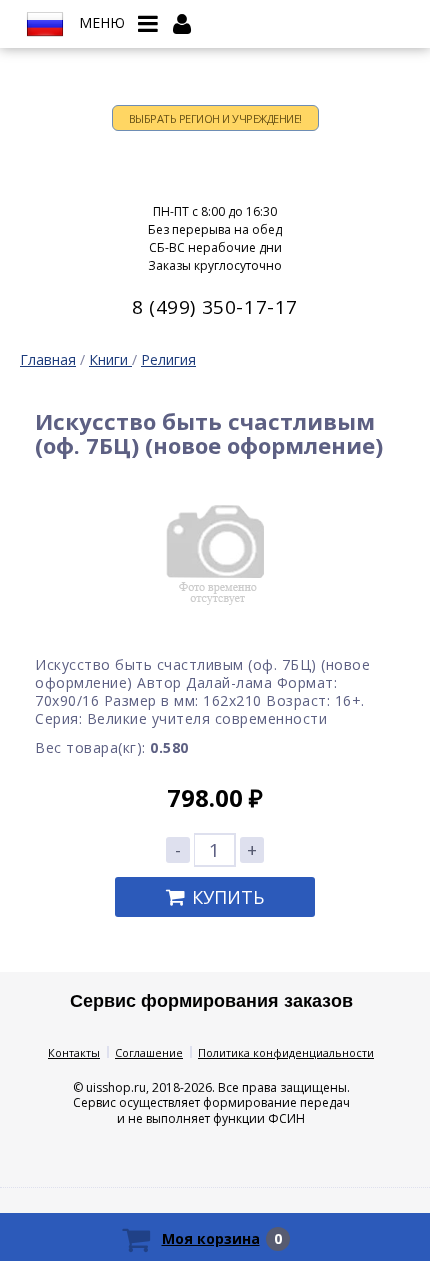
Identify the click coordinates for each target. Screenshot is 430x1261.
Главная (48, 359)
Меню (102, 23)
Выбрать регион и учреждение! (215, 118)
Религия (168, 359)
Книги (110, 359)
